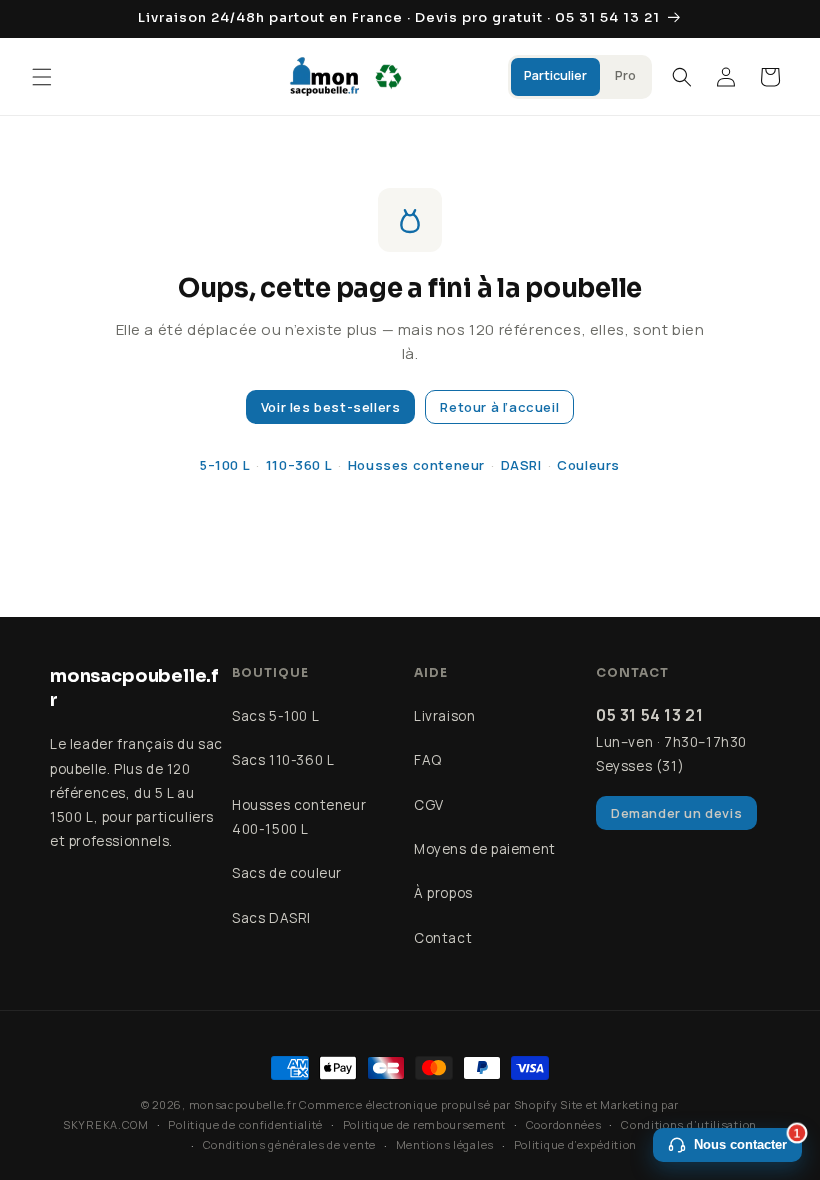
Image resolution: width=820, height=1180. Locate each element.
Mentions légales (445, 1144)
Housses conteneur (416, 465)
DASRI (521, 465)
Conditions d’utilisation (689, 1124)
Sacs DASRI (271, 918)
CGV (429, 805)
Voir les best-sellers (331, 407)
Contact (443, 938)
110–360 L (299, 465)
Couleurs (588, 465)
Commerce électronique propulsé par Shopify (428, 1104)
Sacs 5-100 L (275, 716)
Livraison (444, 716)
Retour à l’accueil (499, 407)
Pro (625, 75)
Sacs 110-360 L (283, 760)
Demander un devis (676, 813)
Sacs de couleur (287, 873)
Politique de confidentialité (245, 1124)
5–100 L (225, 465)
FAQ (428, 760)
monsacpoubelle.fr (243, 1104)
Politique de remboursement (424, 1124)
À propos (443, 893)
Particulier (555, 75)
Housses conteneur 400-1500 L (299, 817)
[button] (42, 77)
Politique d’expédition (575, 1144)
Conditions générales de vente (289, 1144)
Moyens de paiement (485, 849)
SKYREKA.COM (106, 1124)
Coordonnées (564, 1124)
